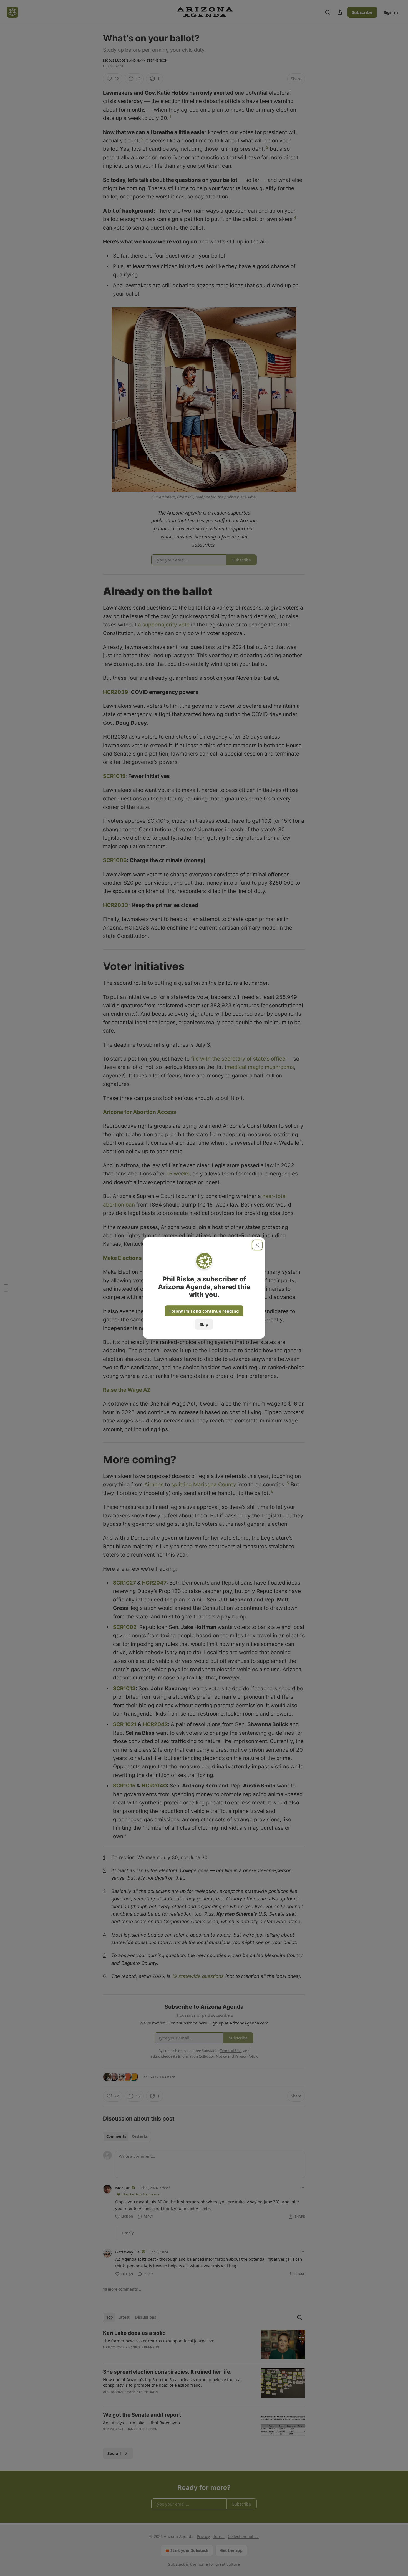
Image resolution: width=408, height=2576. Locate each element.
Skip (204, 1324)
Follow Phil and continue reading (204, 1311)
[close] (257, 1245)
